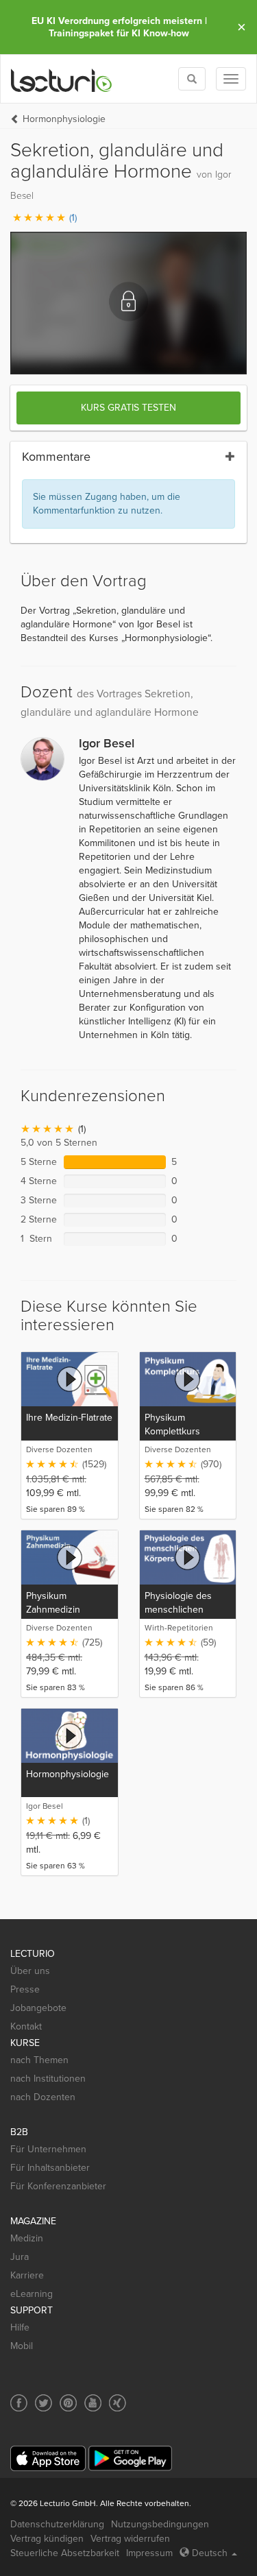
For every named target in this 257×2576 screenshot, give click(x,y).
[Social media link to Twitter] (44, 2403)
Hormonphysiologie (64, 119)
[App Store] (48, 2458)
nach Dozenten (43, 2097)
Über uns (30, 1971)
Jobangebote (38, 2008)
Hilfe (20, 2327)
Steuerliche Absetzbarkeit (65, 2553)
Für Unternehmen (48, 2149)
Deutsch (210, 2553)
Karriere (27, 2275)
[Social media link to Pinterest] (68, 2403)
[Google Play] (130, 2458)
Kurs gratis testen (128, 408)
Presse (25, 1989)
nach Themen (39, 2060)
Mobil (22, 2346)
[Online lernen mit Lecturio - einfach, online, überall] (62, 79)
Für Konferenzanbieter (58, 2186)
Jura (20, 2257)
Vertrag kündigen (47, 2539)
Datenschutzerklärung (57, 2524)
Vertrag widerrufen (130, 2539)
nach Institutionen (48, 2079)
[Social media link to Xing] (118, 2403)
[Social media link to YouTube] (93, 2403)
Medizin (27, 2238)
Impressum (149, 2553)
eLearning (32, 2294)
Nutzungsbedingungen (160, 2524)
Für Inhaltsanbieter (50, 2168)
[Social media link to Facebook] (19, 2403)
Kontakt (26, 2026)
